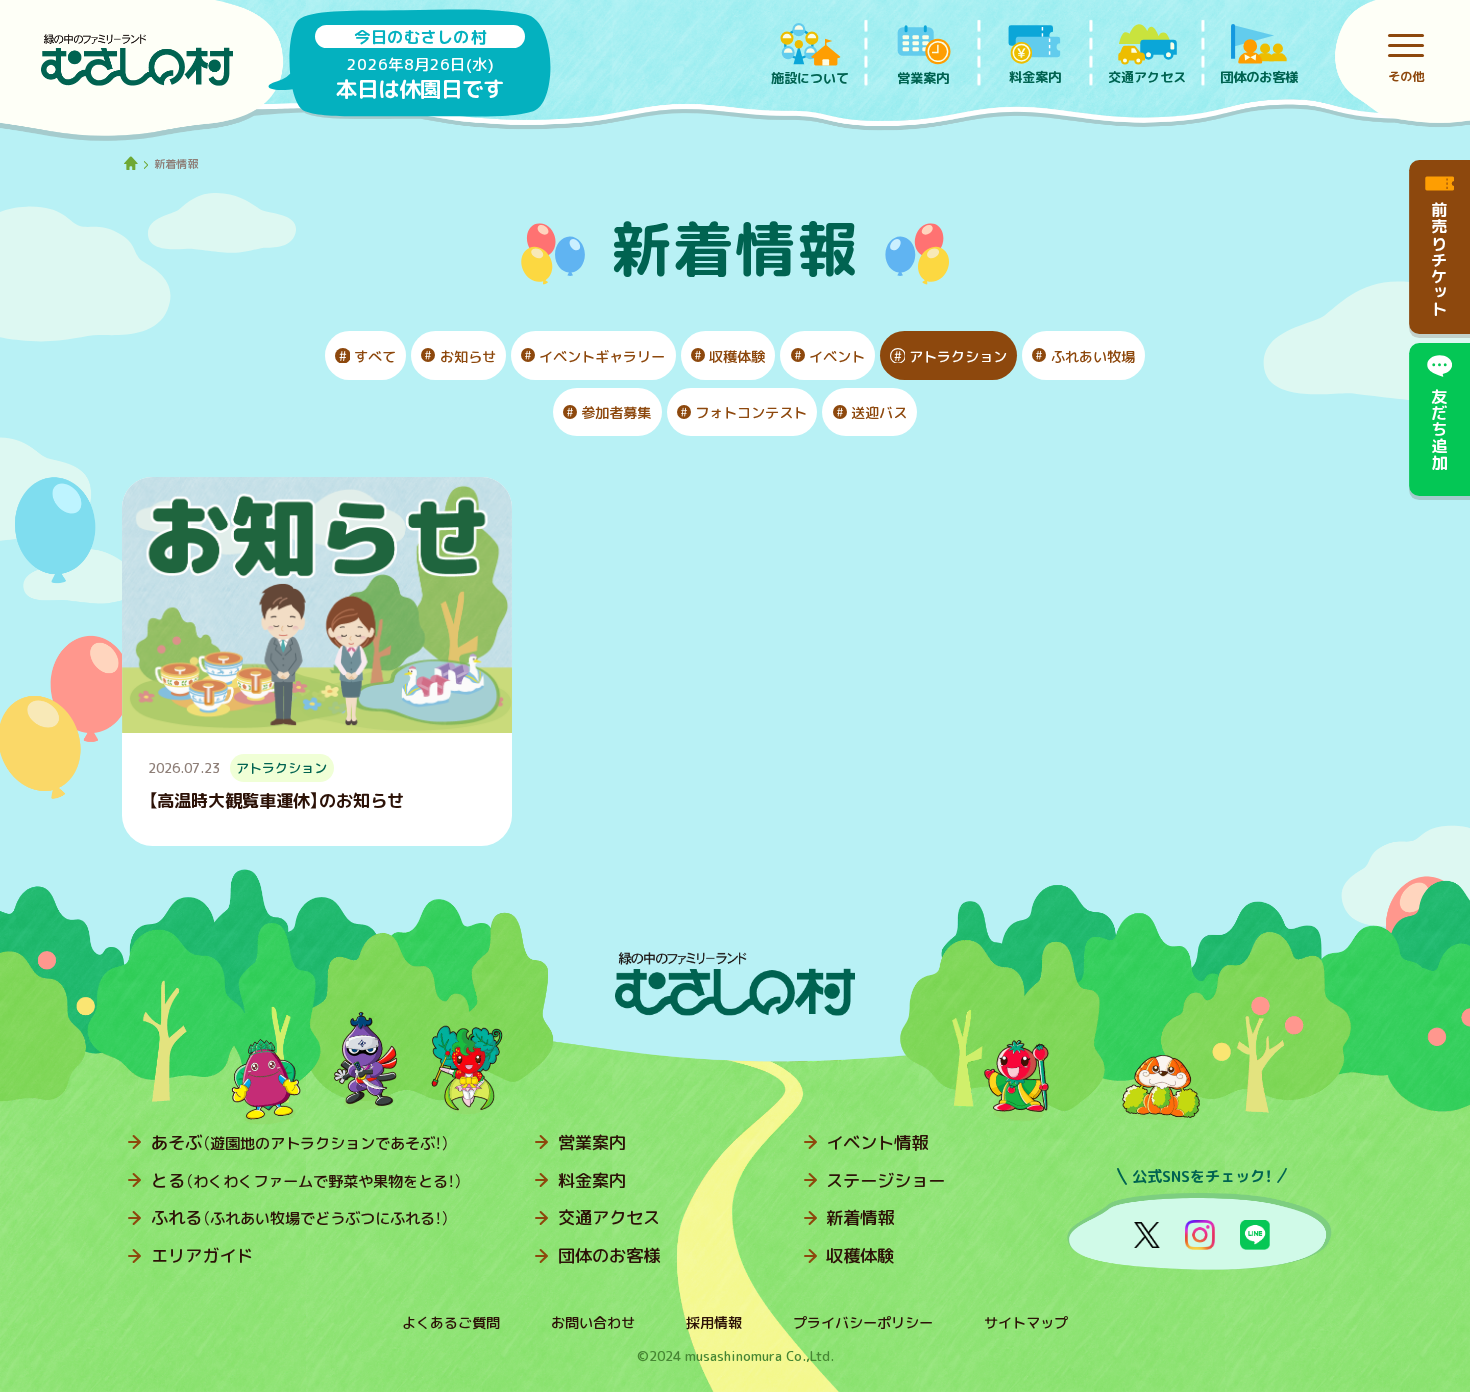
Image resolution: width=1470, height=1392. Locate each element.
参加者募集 (616, 413)
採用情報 (714, 1323)
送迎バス (879, 413)
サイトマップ (1026, 1323)
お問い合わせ (593, 1323)
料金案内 (592, 1180)
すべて (375, 357)
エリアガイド (202, 1255)
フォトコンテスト (751, 413)
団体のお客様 (609, 1255)
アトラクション (958, 357)
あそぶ (300, 1142)
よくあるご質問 (451, 1323)
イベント (837, 357)
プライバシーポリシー (863, 1323)
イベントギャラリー (602, 357)
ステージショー (885, 1180)
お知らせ (468, 357)
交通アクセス (609, 1217)
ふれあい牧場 (1093, 357)
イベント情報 (877, 1142)
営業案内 (592, 1142)
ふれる (300, 1217)
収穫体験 (737, 357)
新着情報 (860, 1217)
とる (307, 1180)
